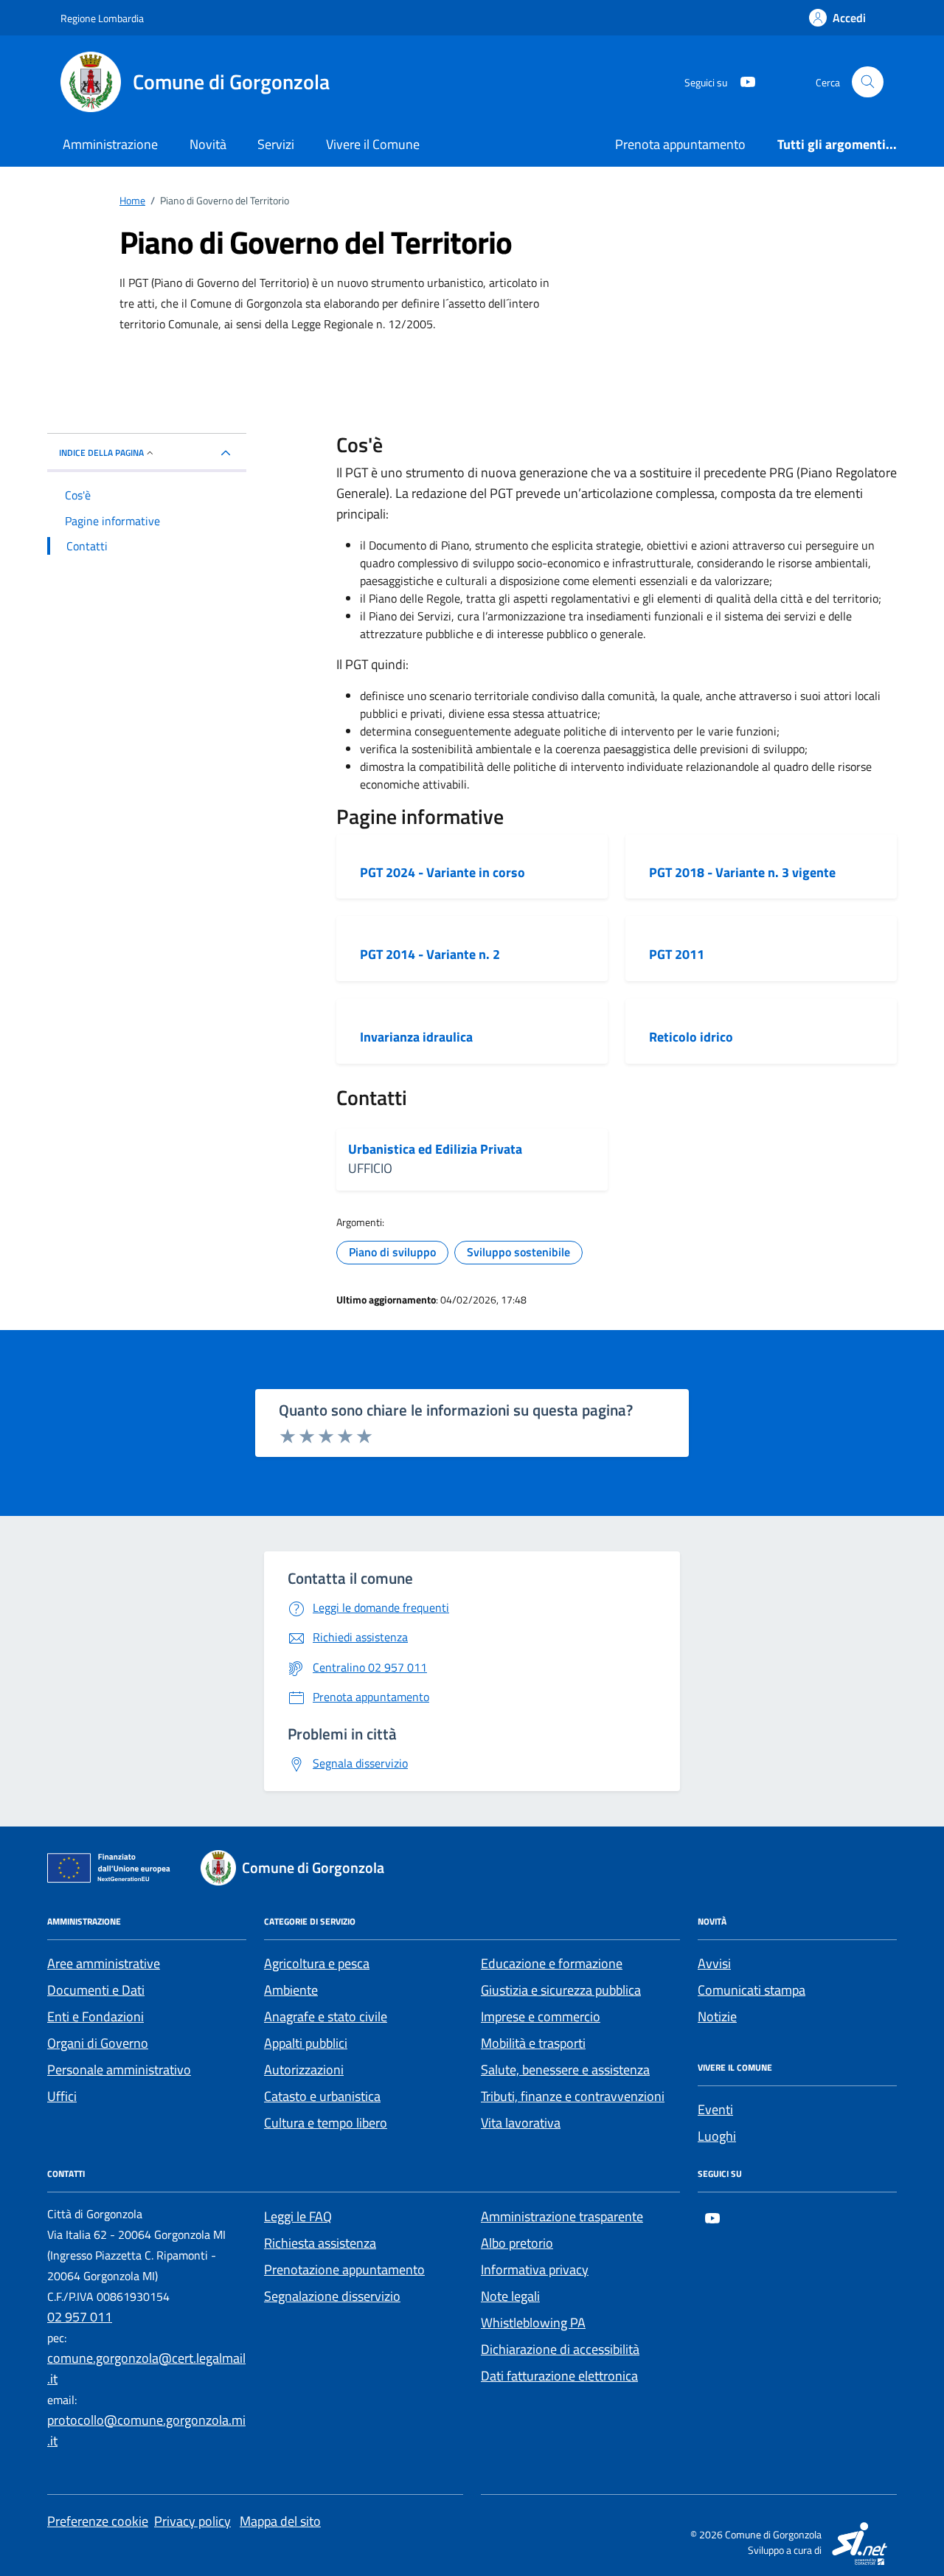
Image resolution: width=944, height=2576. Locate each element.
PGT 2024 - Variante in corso (442, 873)
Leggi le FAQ (298, 2216)
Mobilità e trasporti (533, 2043)
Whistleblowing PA (533, 2323)
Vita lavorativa (521, 2123)
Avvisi (714, 1963)
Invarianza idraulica (416, 1037)
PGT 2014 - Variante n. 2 (430, 955)
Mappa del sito (280, 2521)
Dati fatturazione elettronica (559, 2376)
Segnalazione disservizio (332, 2296)
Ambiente (291, 1990)
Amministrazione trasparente (562, 2216)
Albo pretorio (517, 2243)
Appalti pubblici (306, 2043)
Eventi (715, 2109)
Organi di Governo (98, 2043)
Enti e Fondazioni (96, 2016)
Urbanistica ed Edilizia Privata (435, 1149)
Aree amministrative (104, 1963)
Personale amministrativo (119, 2070)
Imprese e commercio (541, 2016)
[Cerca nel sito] (868, 82)
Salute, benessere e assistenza (565, 2070)
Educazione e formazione (552, 1963)
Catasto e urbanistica (322, 2096)
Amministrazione (110, 144)
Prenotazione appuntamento (344, 2269)
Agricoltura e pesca (317, 1963)
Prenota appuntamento (680, 144)
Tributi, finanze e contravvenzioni (573, 2096)
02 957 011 (80, 2317)
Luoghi (717, 2136)
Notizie (717, 2016)
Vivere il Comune (373, 144)
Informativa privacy (535, 2269)
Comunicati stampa (752, 1990)
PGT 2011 (677, 955)
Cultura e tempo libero (326, 2123)
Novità (208, 144)
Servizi (276, 144)
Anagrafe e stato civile (326, 2016)
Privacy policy (192, 2521)
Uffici (62, 2096)
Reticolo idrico (691, 1037)
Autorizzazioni (304, 2070)
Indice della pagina (101, 453)
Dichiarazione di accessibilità (560, 2349)
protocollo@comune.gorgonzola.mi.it (146, 2430)
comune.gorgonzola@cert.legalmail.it (146, 2368)
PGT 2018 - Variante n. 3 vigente (742, 873)
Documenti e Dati (96, 1990)
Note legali (510, 2296)
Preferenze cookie (98, 2521)
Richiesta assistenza (320, 2243)
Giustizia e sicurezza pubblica (561, 1990)
